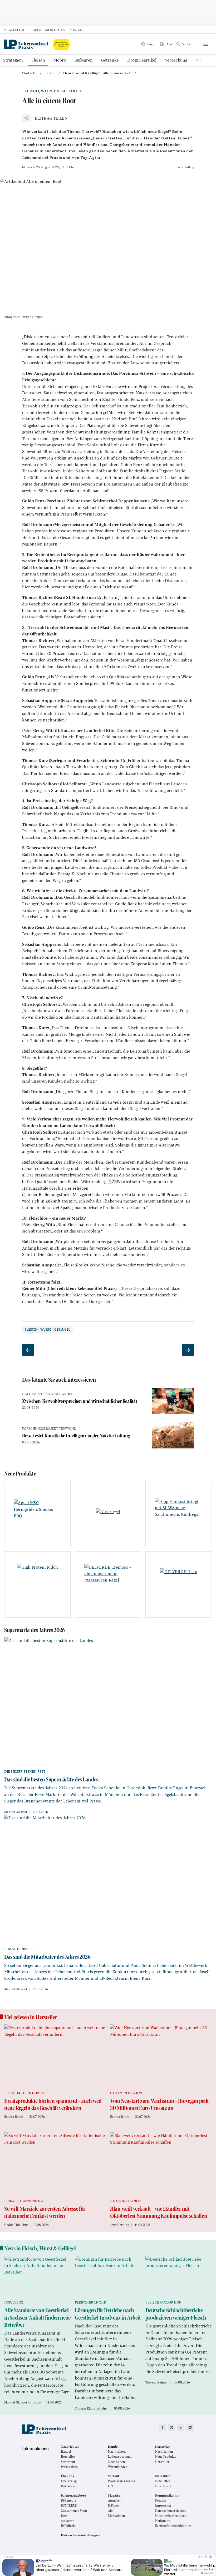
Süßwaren (84, 60)
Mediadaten (55, 30)
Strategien (13, 60)
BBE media (68, 2500)
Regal (65, 2516)
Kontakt (77, 30)
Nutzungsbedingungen (171, 2516)
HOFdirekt (68, 2526)
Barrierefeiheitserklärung (173, 2526)
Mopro (60, 60)
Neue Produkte (166, 2456)
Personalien (69, 2467)
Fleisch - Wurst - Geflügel (47, 1330)
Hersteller (68, 2456)
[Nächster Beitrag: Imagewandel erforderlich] (188, 1350)
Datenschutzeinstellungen (80, 2535)
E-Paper (35, 30)
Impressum (163, 2505)
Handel (66, 2451)
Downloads (163, 2486)
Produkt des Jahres (121, 2481)
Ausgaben (115, 2500)
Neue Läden (116, 2462)
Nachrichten (117, 2451)
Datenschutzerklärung (171, 2511)
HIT (111, 2486)
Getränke (110, 60)
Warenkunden (118, 2467)
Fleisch (38, 60)
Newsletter (14, 30)
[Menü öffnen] (205, 44)
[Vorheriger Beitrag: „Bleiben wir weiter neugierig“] (28, 1350)
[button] (45, 118)
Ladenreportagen (120, 2456)
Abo (111, 2511)
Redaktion (68, 2486)
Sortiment (68, 2462)
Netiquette (163, 2521)
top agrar (67, 2521)
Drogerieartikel (142, 60)
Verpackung (176, 60)
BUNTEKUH (69, 2505)
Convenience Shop (74, 2511)
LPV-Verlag (69, 2481)
